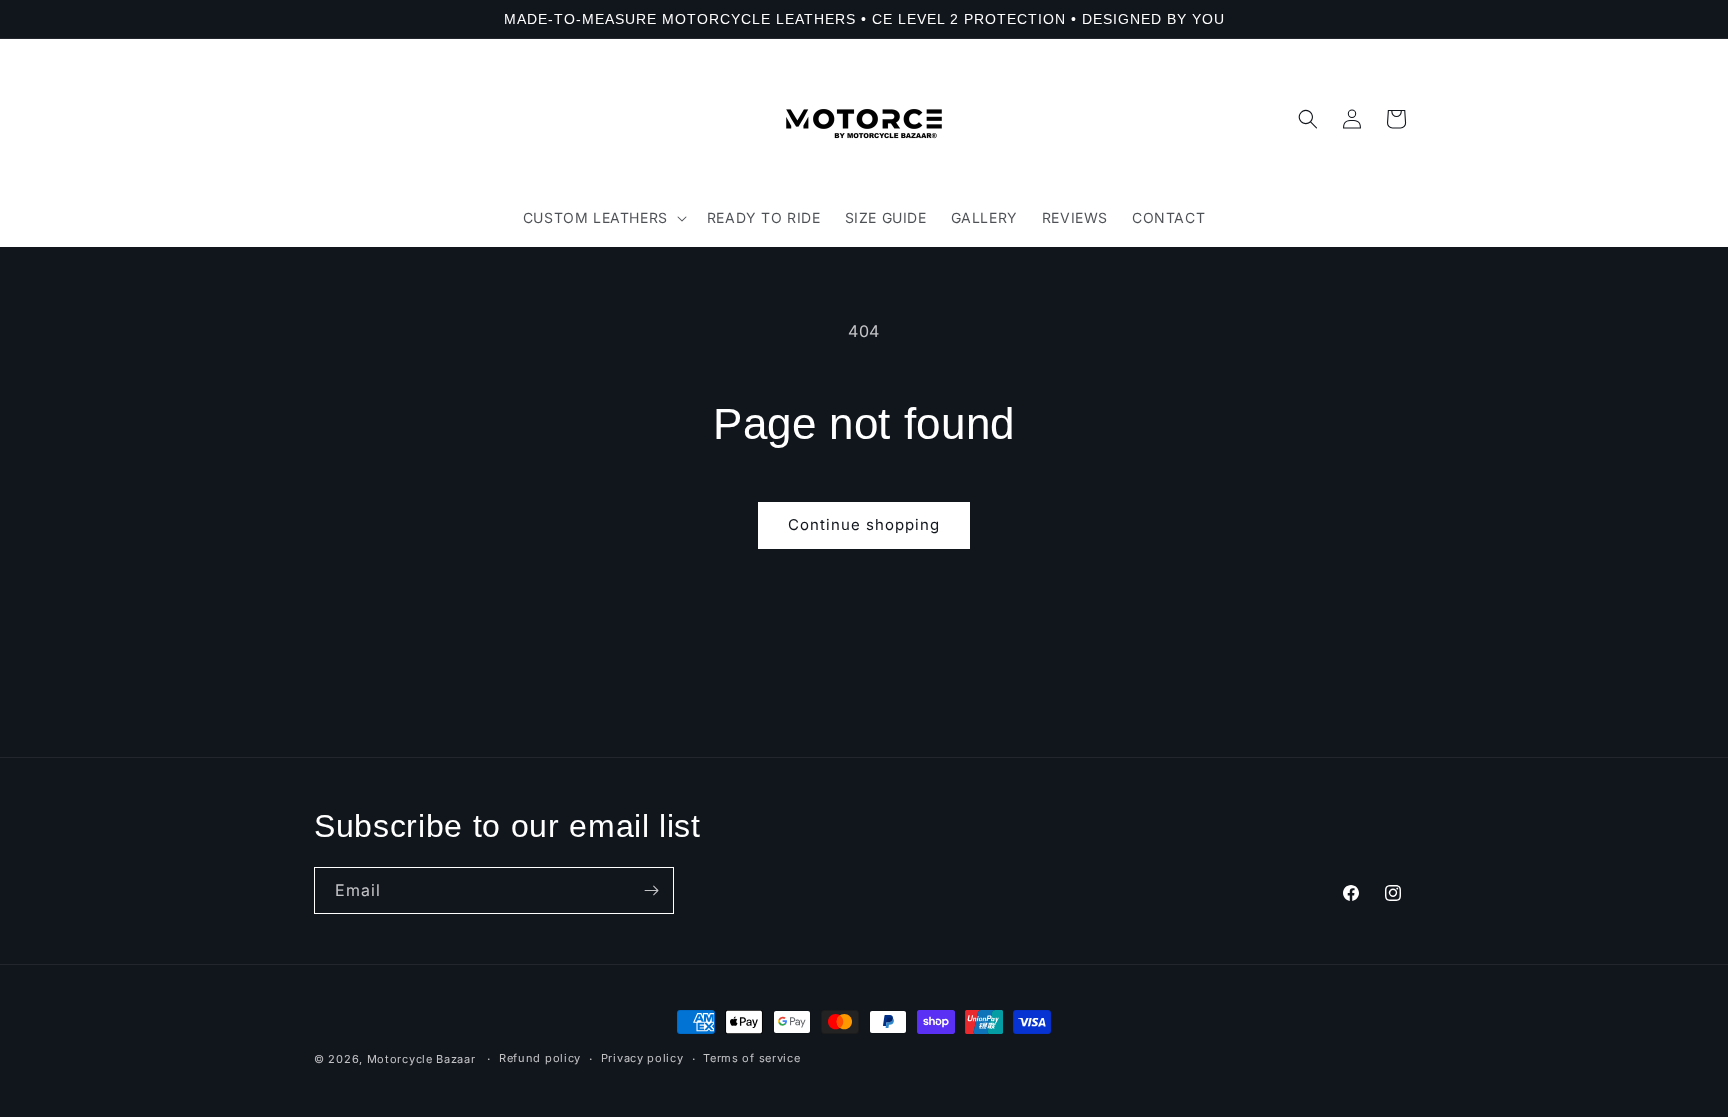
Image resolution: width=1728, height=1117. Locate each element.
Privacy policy (642, 1058)
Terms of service (751, 1058)
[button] (603, 218)
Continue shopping (864, 524)
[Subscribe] (651, 890)
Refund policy (540, 1058)
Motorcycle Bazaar (421, 1059)
